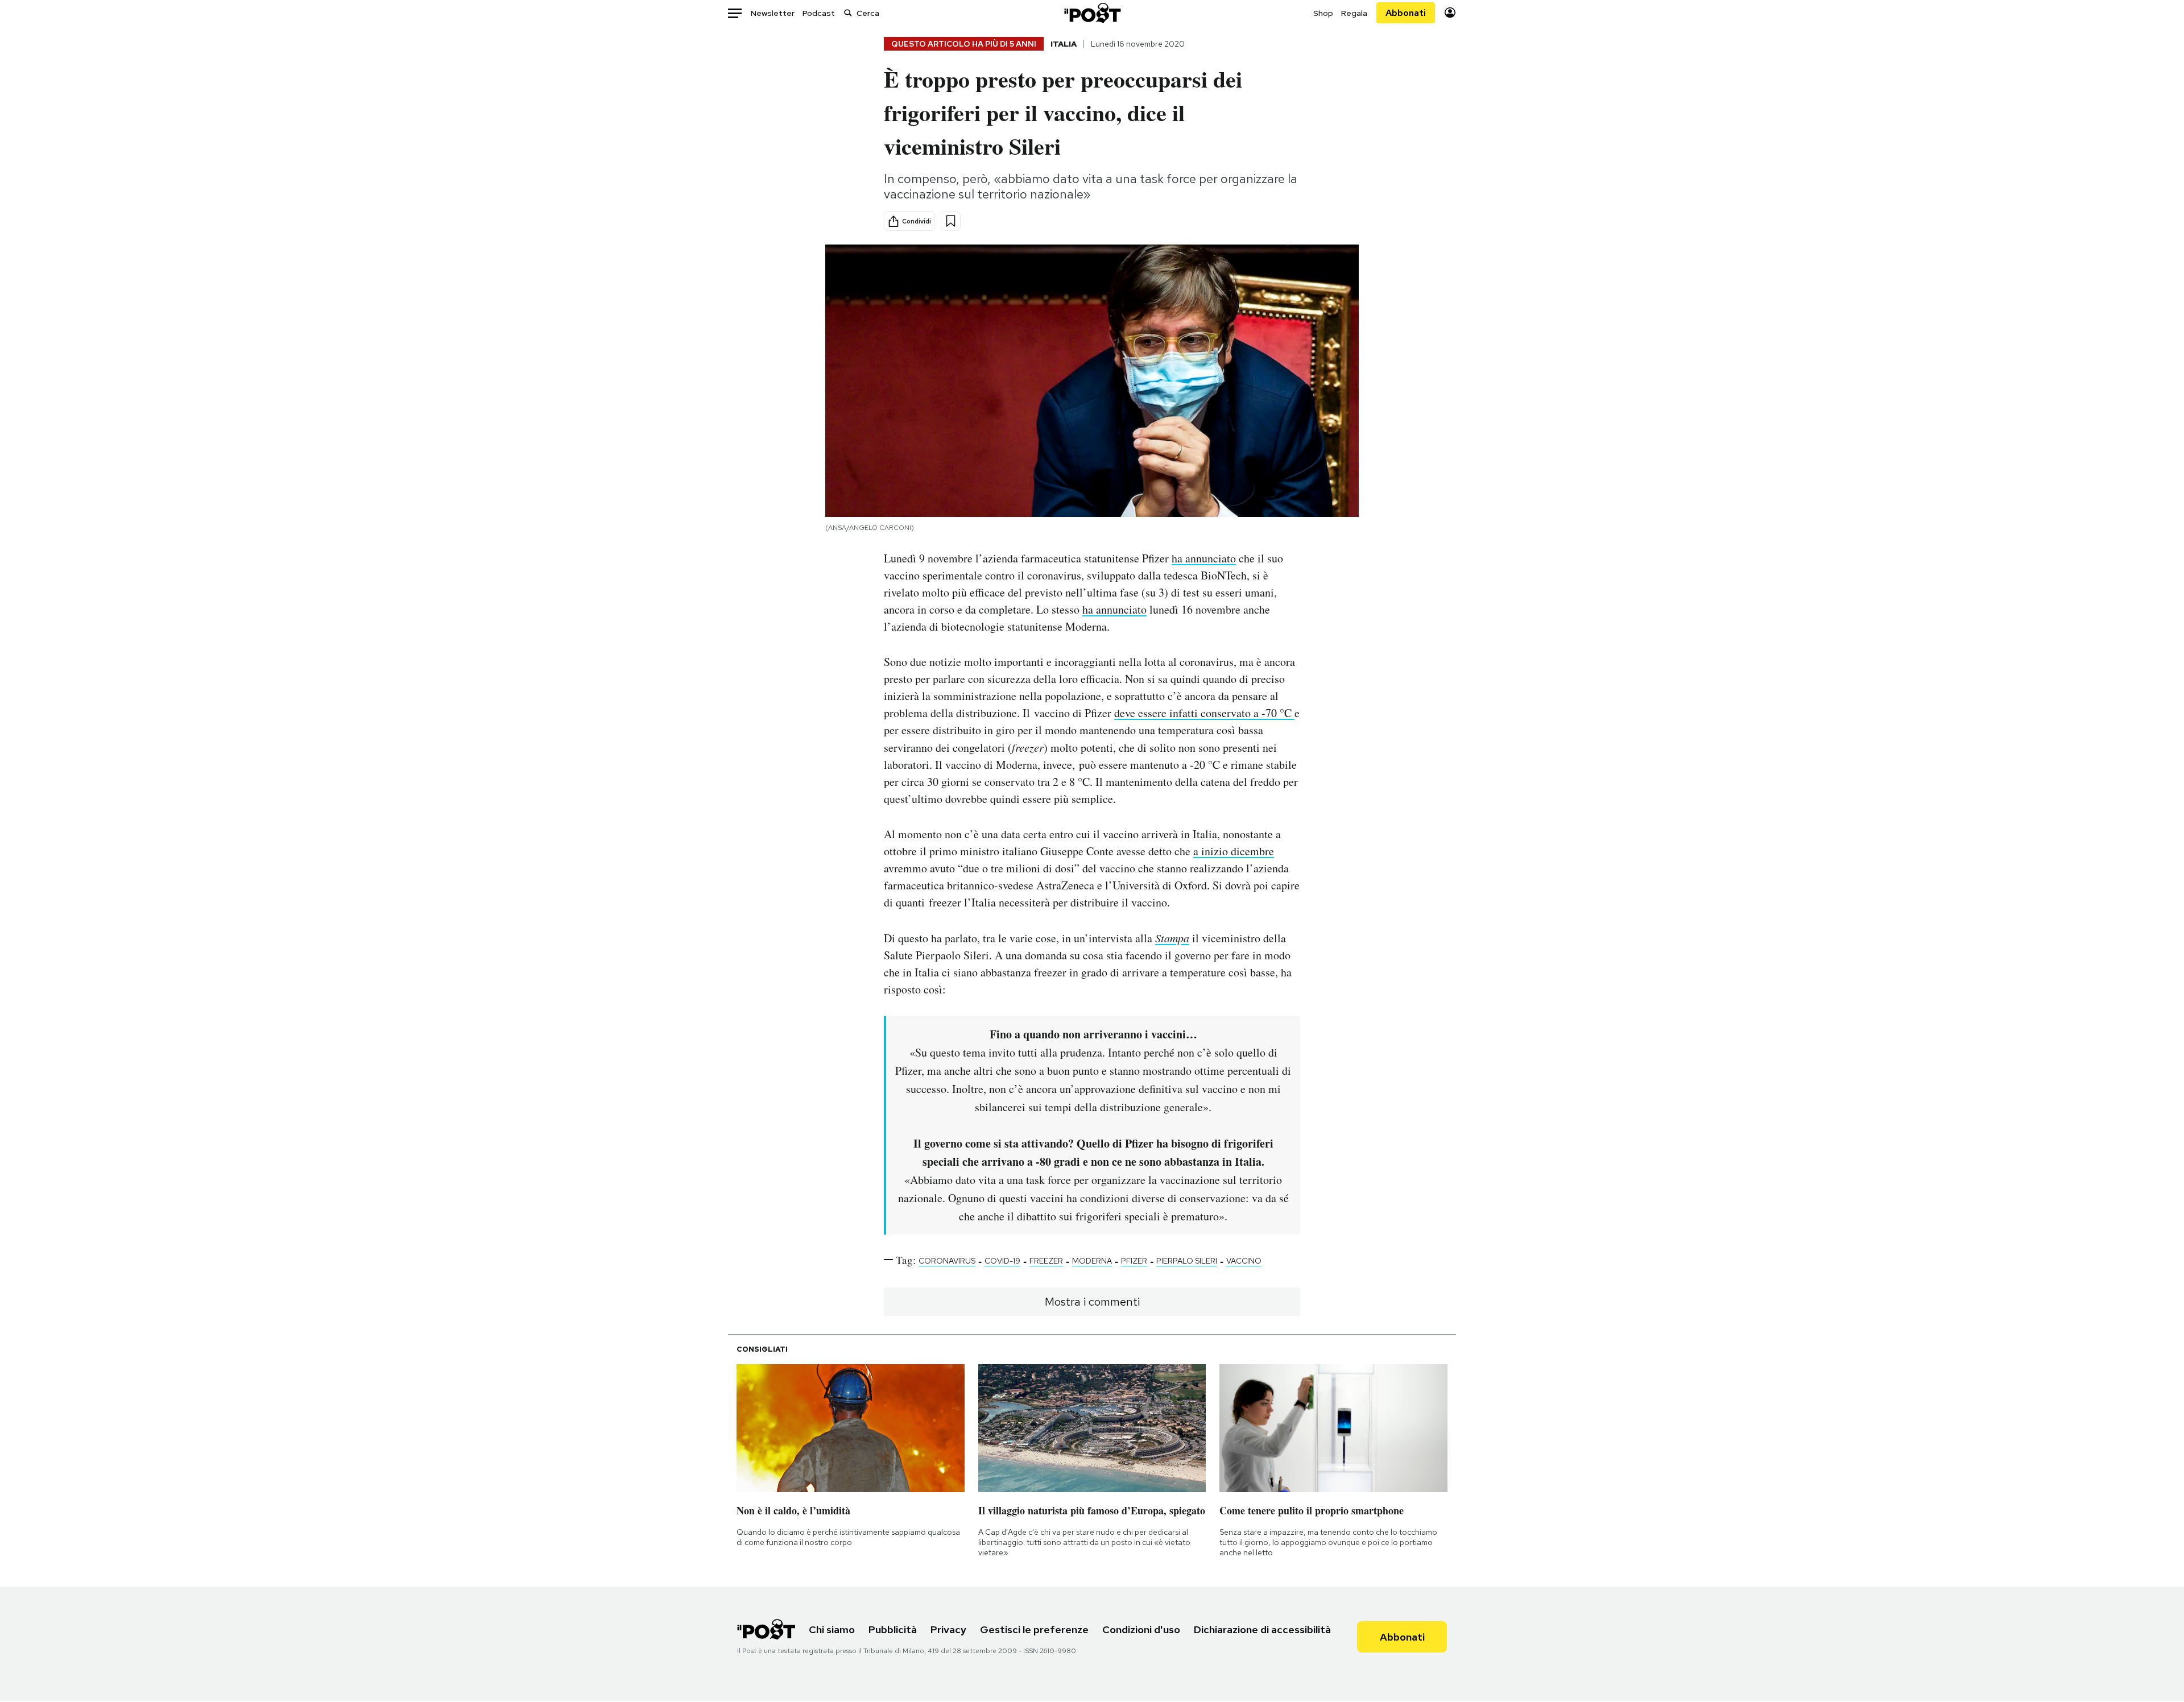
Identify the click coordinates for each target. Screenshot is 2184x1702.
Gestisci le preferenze (1034, 1629)
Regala (1354, 13)
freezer (1046, 1261)
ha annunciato (1204, 558)
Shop (1323, 13)
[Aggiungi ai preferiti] (951, 221)
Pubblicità (893, 1629)
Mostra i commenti (1092, 1302)
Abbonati (1406, 13)
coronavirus (947, 1261)
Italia (1064, 44)
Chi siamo (832, 1629)
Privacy (948, 1629)
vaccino (1244, 1261)
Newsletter (773, 13)
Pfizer (1134, 1261)
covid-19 (1002, 1261)
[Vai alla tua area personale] (1450, 13)
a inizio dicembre (1234, 851)
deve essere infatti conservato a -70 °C (1204, 713)
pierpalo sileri (1187, 1261)
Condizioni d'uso (1141, 1629)
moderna (1092, 1261)
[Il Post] (1092, 13)
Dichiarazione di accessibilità (1262, 1629)
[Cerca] (848, 13)
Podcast (819, 13)
